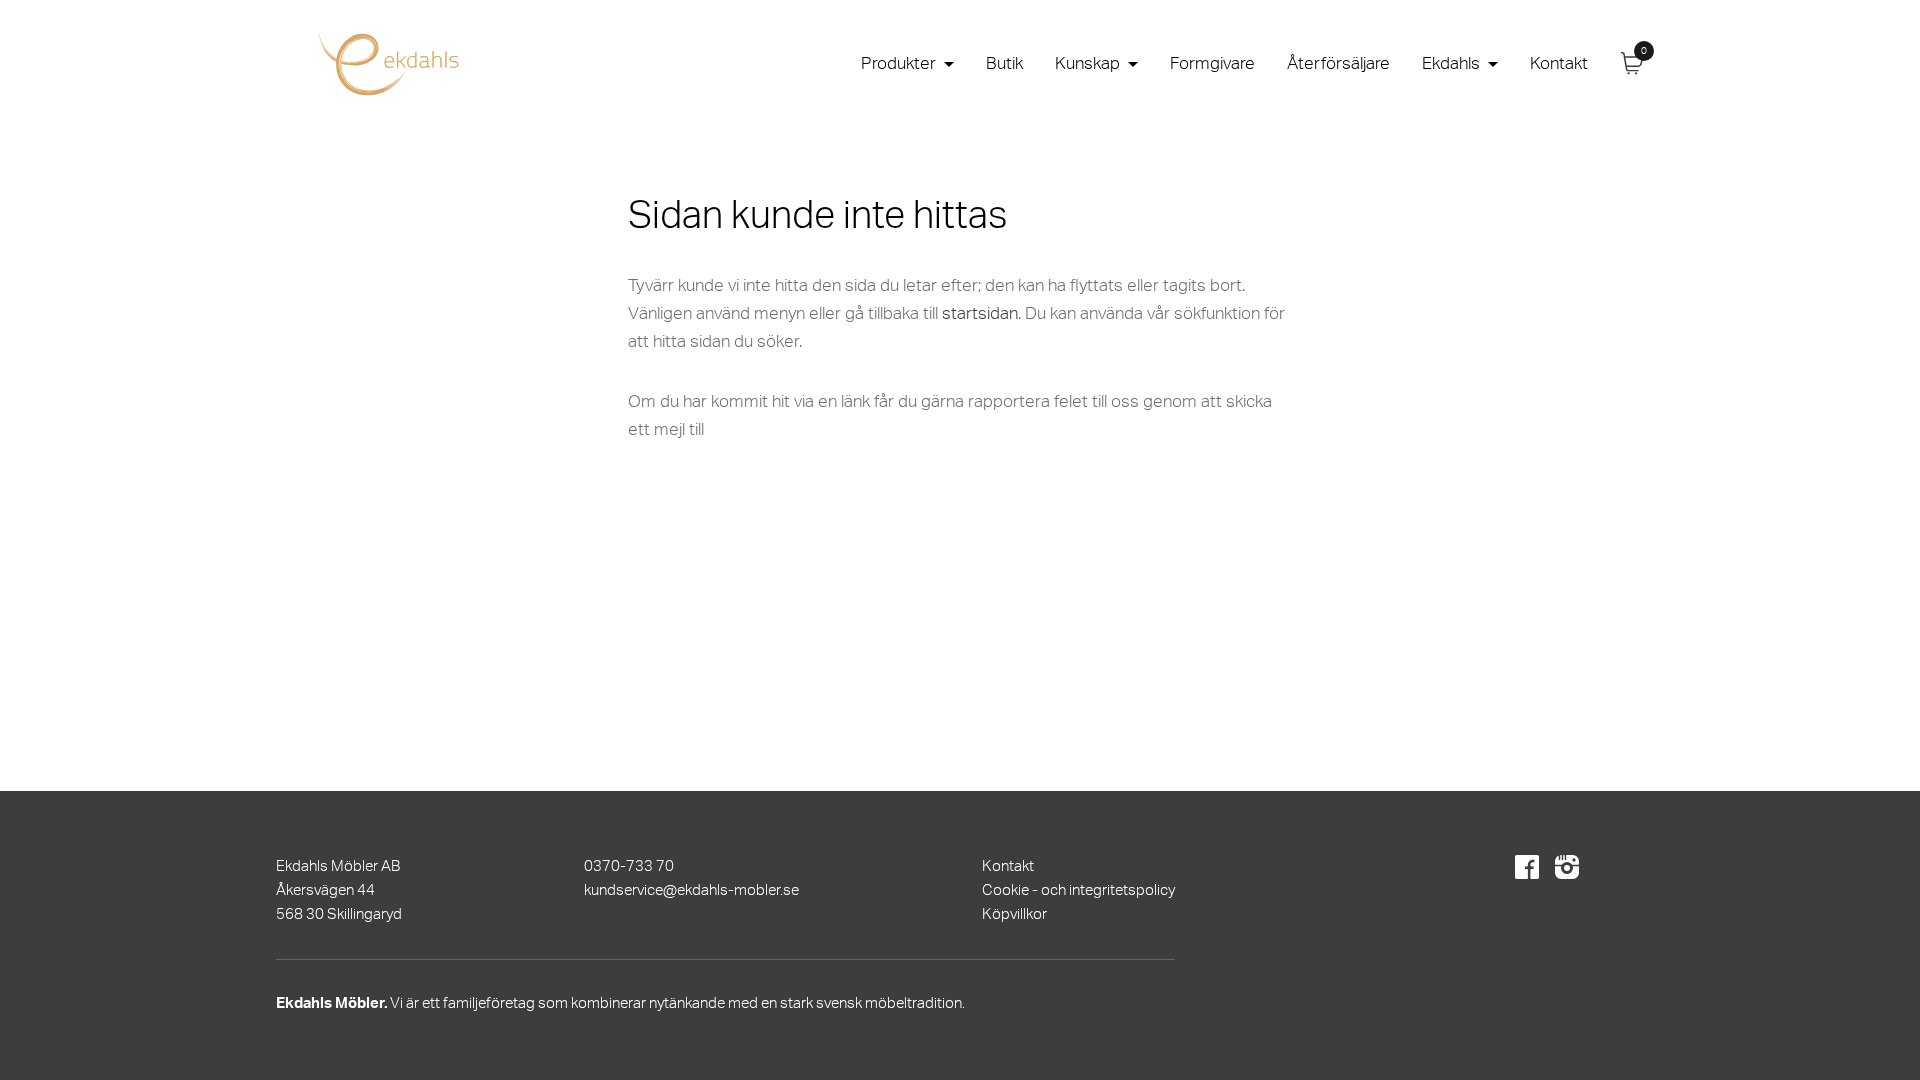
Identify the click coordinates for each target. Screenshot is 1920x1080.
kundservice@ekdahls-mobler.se (691, 890)
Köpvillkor (1014, 914)
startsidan (980, 313)
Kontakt (1559, 63)
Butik (1004, 63)
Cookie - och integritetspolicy (1078, 890)
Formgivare (1212, 63)
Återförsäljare (1338, 63)
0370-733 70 (629, 866)
